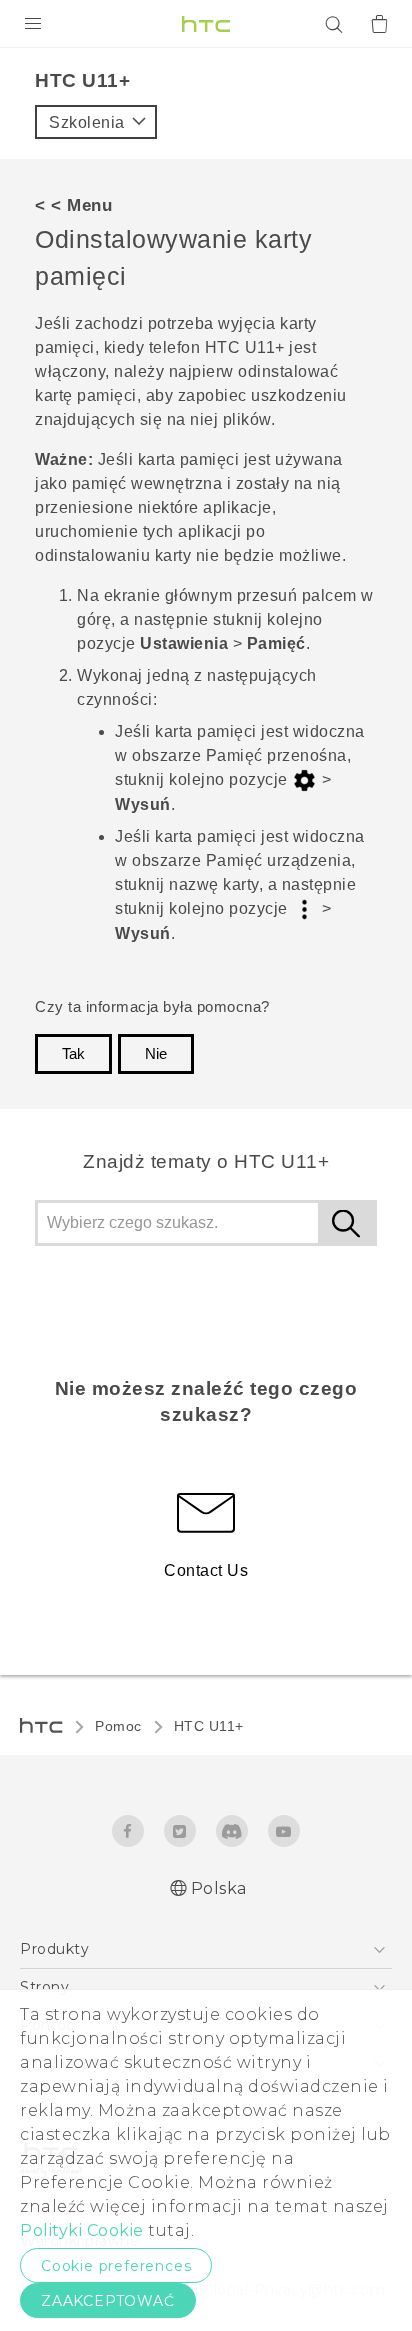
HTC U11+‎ (209, 1726)
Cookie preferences (116, 2266)
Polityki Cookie (82, 2230)
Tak (73, 1054)
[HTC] (206, 24)
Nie (156, 1054)
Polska (219, 1888)
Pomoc (118, 1726)
